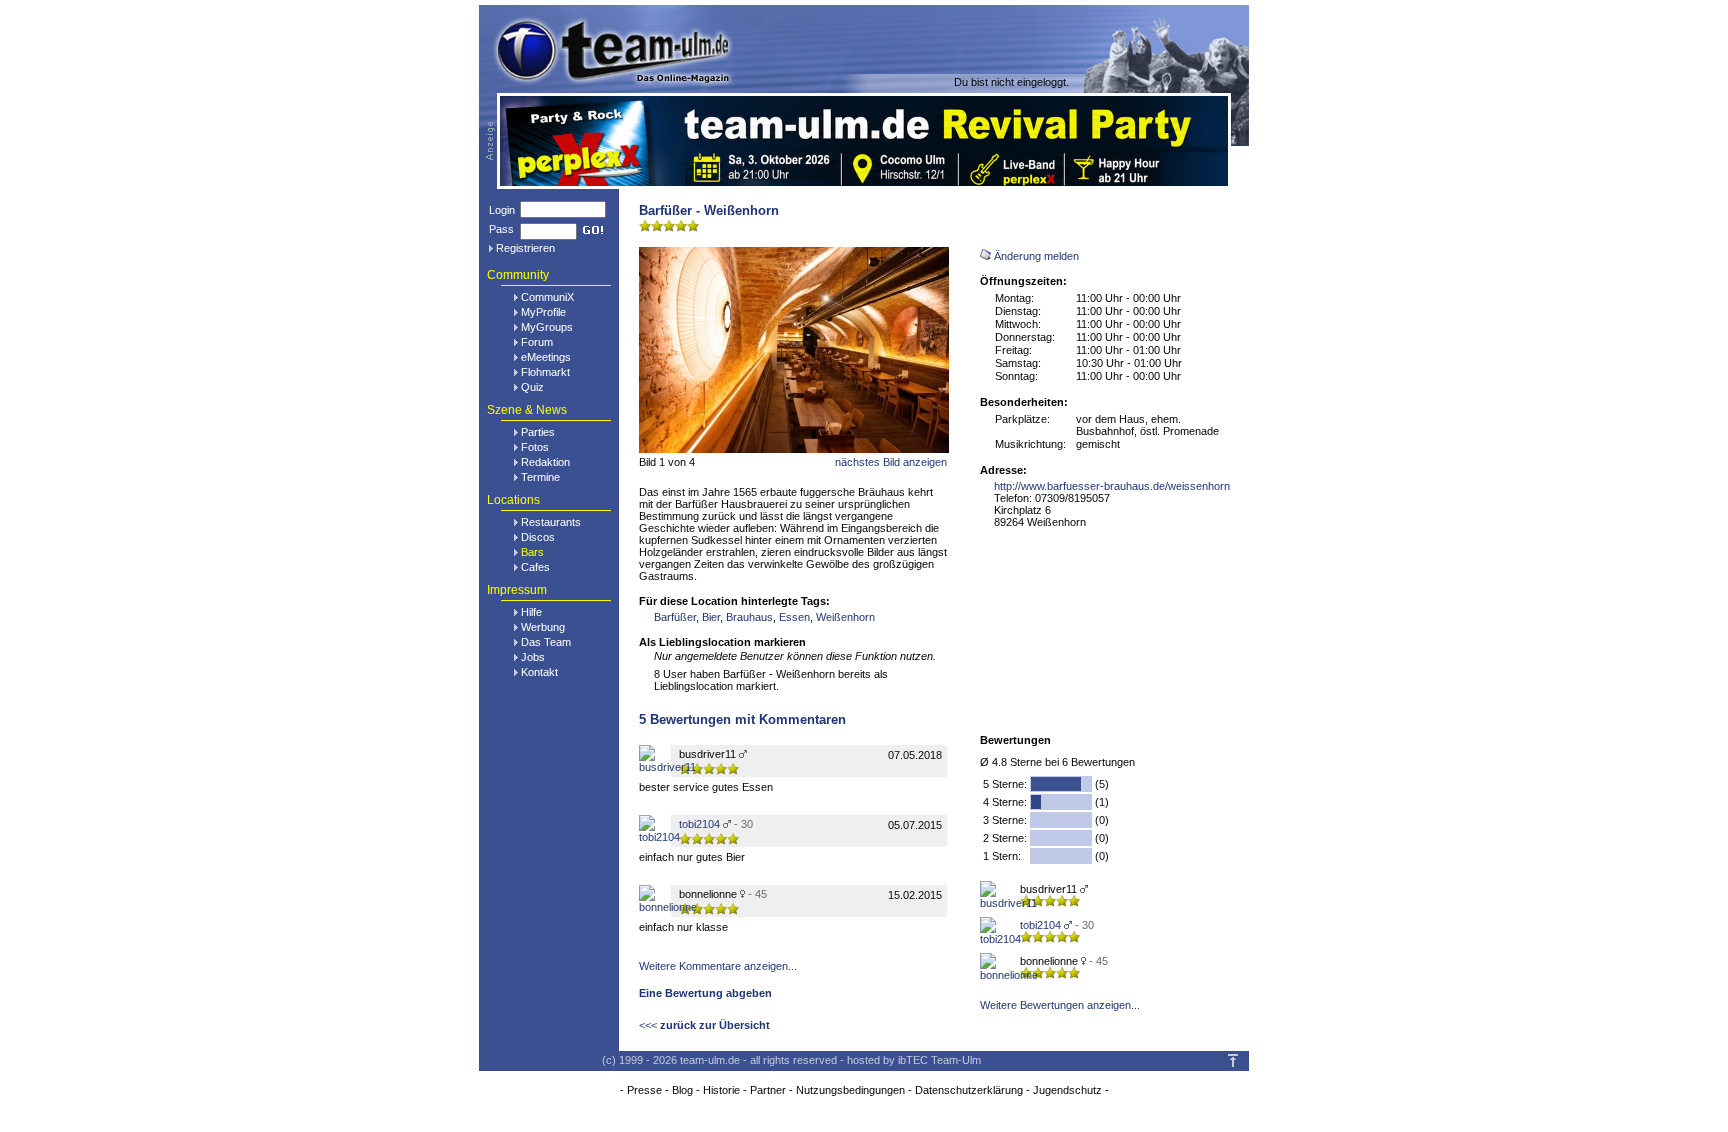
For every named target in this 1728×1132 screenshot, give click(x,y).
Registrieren (525, 248)
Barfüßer (675, 617)
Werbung (543, 627)
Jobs (533, 657)
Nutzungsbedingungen (850, 1090)
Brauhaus (749, 617)
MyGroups (547, 327)
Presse (644, 1090)
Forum (537, 342)
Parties (538, 432)
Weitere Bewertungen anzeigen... (1060, 1005)
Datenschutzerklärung (969, 1090)
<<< (704, 1025)
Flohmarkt (545, 372)
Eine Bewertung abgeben (705, 993)
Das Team (546, 642)
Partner (768, 1090)
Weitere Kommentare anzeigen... (718, 966)
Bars (532, 552)
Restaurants (551, 522)
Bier (711, 617)
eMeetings (546, 357)
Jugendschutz (1067, 1090)
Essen (794, 617)
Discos (538, 537)
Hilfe (531, 612)
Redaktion (545, 462)
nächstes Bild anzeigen (891, 462)
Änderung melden (1036, 256)
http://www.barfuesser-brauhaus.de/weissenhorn (1112, 486)
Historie (721, 1090)
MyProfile (543, 312)
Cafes (535, 567)
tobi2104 (1040, 925)
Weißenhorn (845, 617)
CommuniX (547, 297)
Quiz (532, 387)
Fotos (535, 447)
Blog (682, 1090)
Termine (540, 477)
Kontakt (539, 672)
